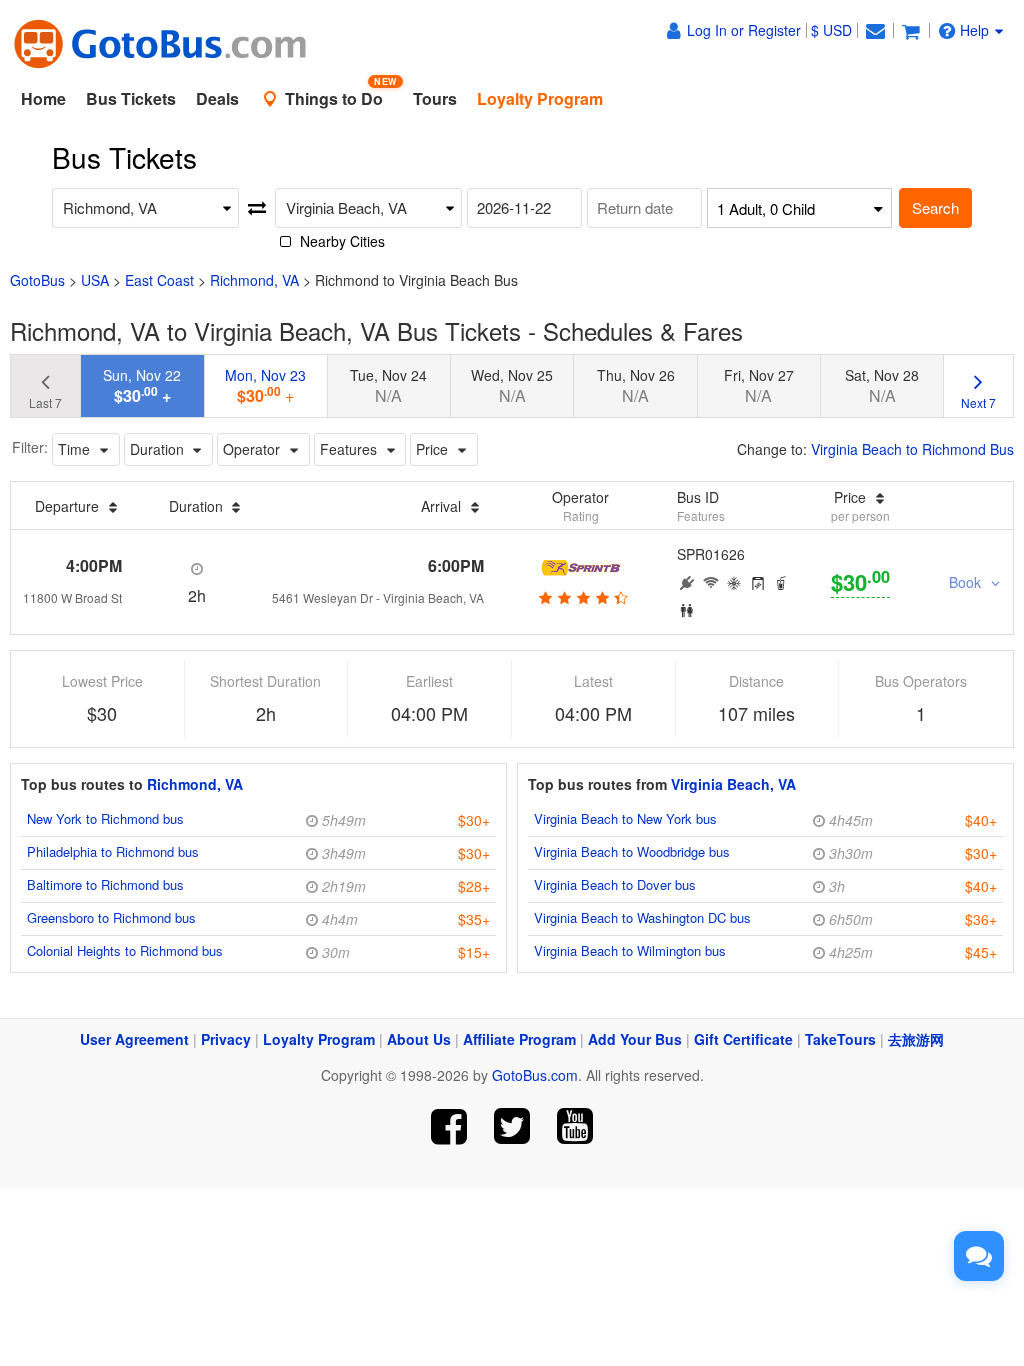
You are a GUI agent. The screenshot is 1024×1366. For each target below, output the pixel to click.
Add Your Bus (635, 1039)
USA (95, 280)
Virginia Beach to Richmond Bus (912, 449)
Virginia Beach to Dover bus (615, 884)
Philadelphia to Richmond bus (113, 851)
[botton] (580, 597)
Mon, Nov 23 (265, 386)
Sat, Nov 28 (882, 386)
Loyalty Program (319, 1039)
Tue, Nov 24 (388, 386)
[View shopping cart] (911, 30)
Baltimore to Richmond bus (105, 884)
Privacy (226, 1039)
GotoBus (37, 280)
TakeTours (840, 1039)
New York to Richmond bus (105, 818)
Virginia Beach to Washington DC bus (642, 917)
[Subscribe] (574, 1126)
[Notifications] (875, 30)
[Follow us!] (512, 1126)
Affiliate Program (519, 1039)
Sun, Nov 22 (142, 386)
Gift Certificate (743, 1039)
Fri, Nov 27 (759, 386)
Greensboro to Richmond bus (111, 917)
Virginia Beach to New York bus (625, 818)
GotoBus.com (535, 1075)
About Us (419, 1039)
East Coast (159, 280)
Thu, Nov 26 (636, 386)
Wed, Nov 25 (512, 386)
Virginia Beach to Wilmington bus (630, 950)
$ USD (831, 30)
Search (935, 207)
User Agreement (134, 1039)
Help (974, 30)
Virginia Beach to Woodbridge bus (632, 851)
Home (43, 98)
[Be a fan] (449, 1126)
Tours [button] (435, 98)
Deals (217, 98)
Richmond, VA (254, 280)
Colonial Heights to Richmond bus (125, 950)
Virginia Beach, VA (733, 784)
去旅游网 (916, 1039)
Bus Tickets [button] (131, 98)
